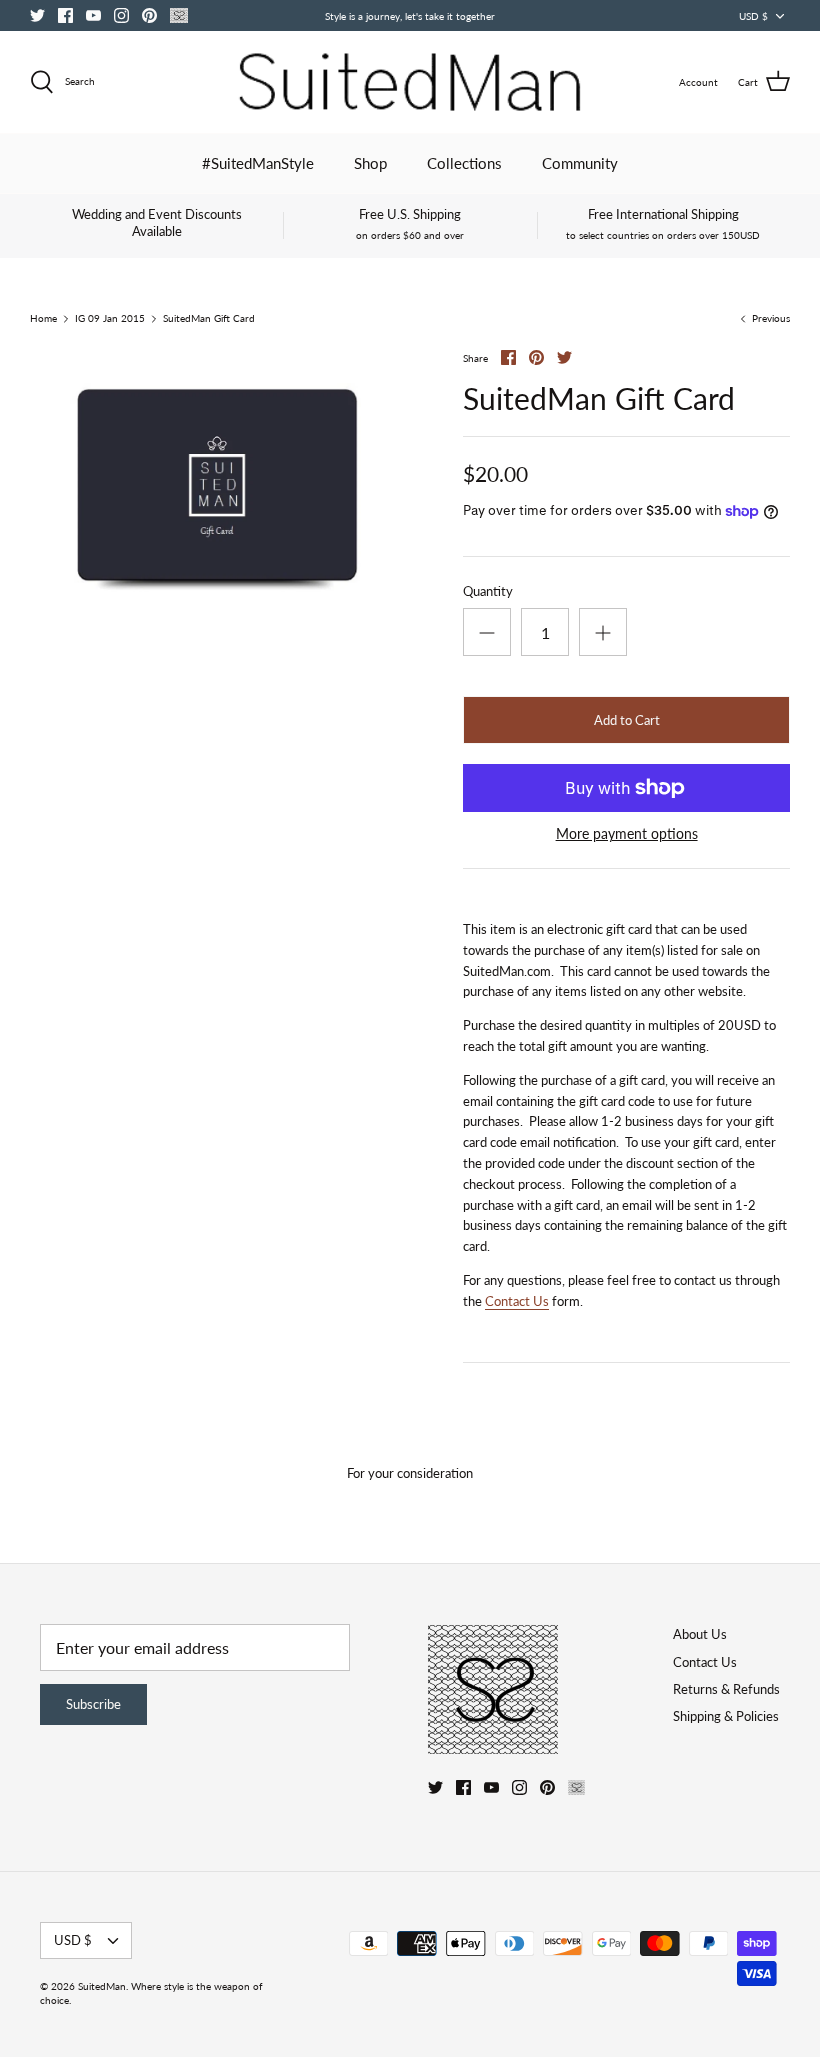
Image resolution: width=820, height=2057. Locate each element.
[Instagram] (121, 15)
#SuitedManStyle (258, 163)
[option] (220, 488)
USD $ (753, 16)
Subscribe (93, 1704)
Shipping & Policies (726, 1716)
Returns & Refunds (726, 1689)
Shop (370, 163)
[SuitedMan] (410, 82)
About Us (700, 1634)
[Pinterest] (149, 15)
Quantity (488, 591)
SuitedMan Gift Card (209, 319)
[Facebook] (65, 15)
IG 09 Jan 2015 (110, 319)
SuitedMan (102, 1986)
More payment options (627, 834)
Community (580, 163)
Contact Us (517, 1301)
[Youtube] (93, 15)
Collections (464, 163)
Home (43, 319)
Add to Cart (627, 720)
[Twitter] (37, 15)
